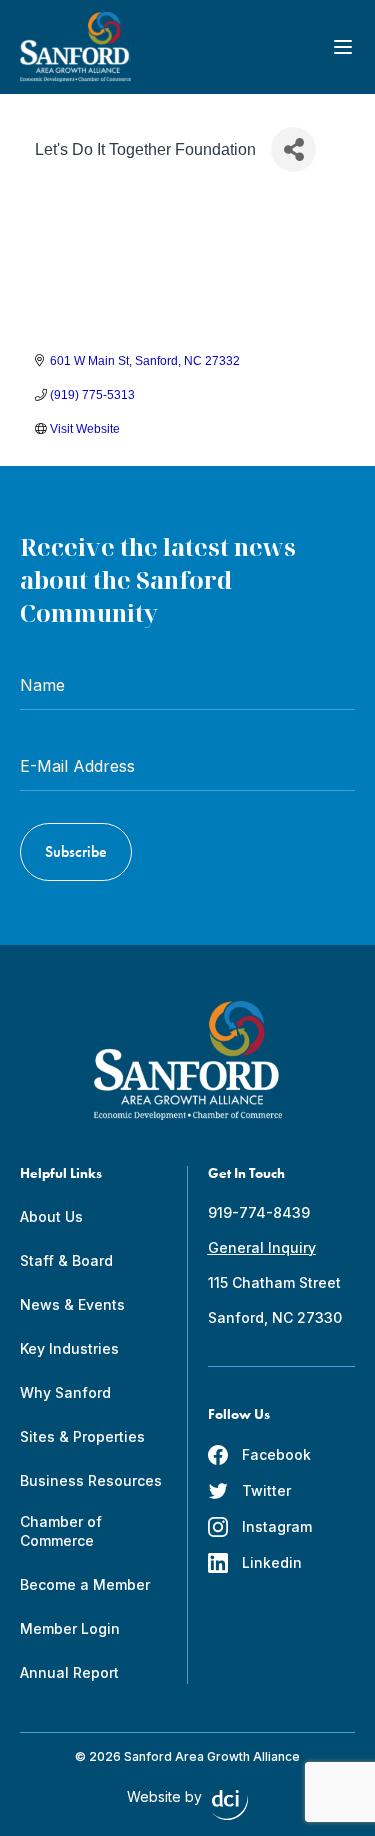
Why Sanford (65, 1392)
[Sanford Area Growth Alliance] (75, 47)
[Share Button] (293, 149)
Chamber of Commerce (61, 1531)
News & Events (72, 1304)
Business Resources (91, 1480)
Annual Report (69, 1672)
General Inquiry (262, 1247)
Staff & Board (66, 1260)
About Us (51, 1216)
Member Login (70, 1628)
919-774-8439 (259, 1212)
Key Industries (69, 1348)
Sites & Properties (82, 1436)
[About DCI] (230, 1805)
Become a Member (85, 1584)
